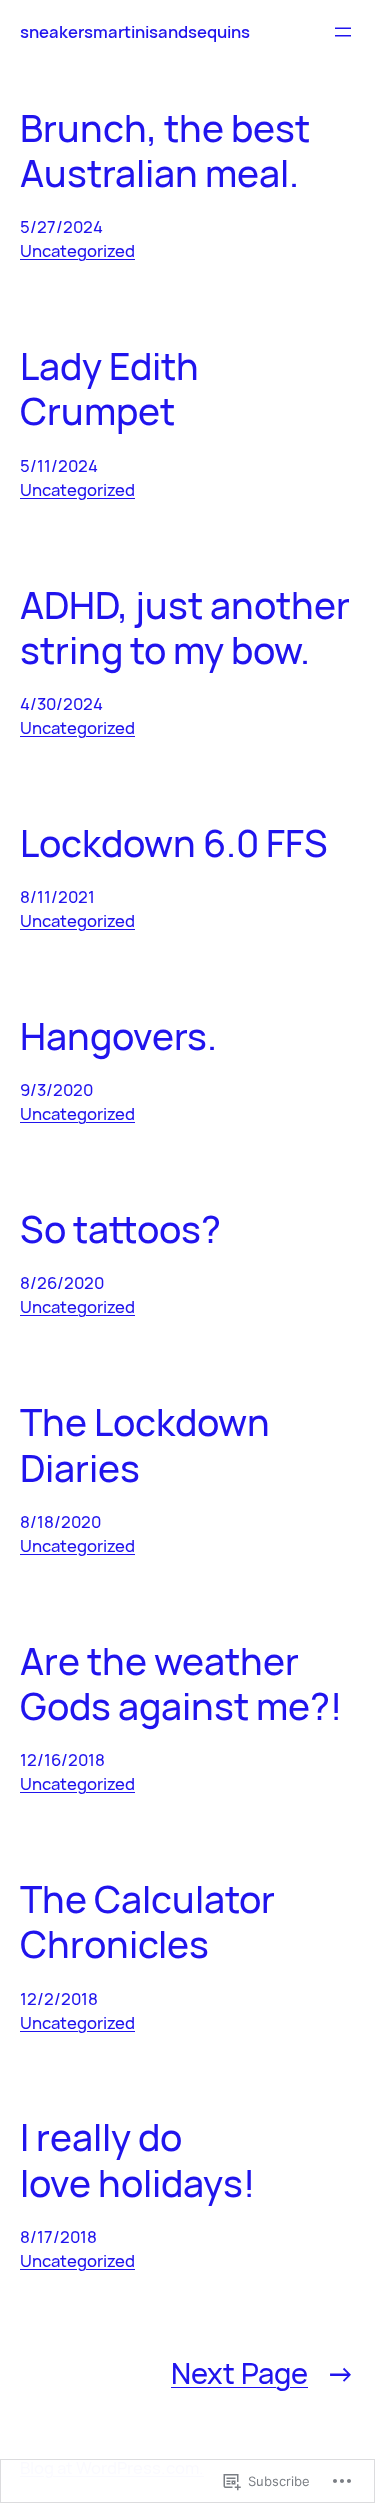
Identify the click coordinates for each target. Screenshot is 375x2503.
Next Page (263, 2373)
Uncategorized (77, 250)
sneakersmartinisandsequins (135, 31)
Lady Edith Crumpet (109, 388)
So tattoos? (120, 1228)
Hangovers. (118, 1035)
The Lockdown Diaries (145, 1444)
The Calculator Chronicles (147, 1921)
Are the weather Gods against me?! (181, 1683)
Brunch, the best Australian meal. (165, 150)
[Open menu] (343, 32)
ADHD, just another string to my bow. (185, 627)
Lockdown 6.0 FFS (174, 842)
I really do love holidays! (137, 2159)
